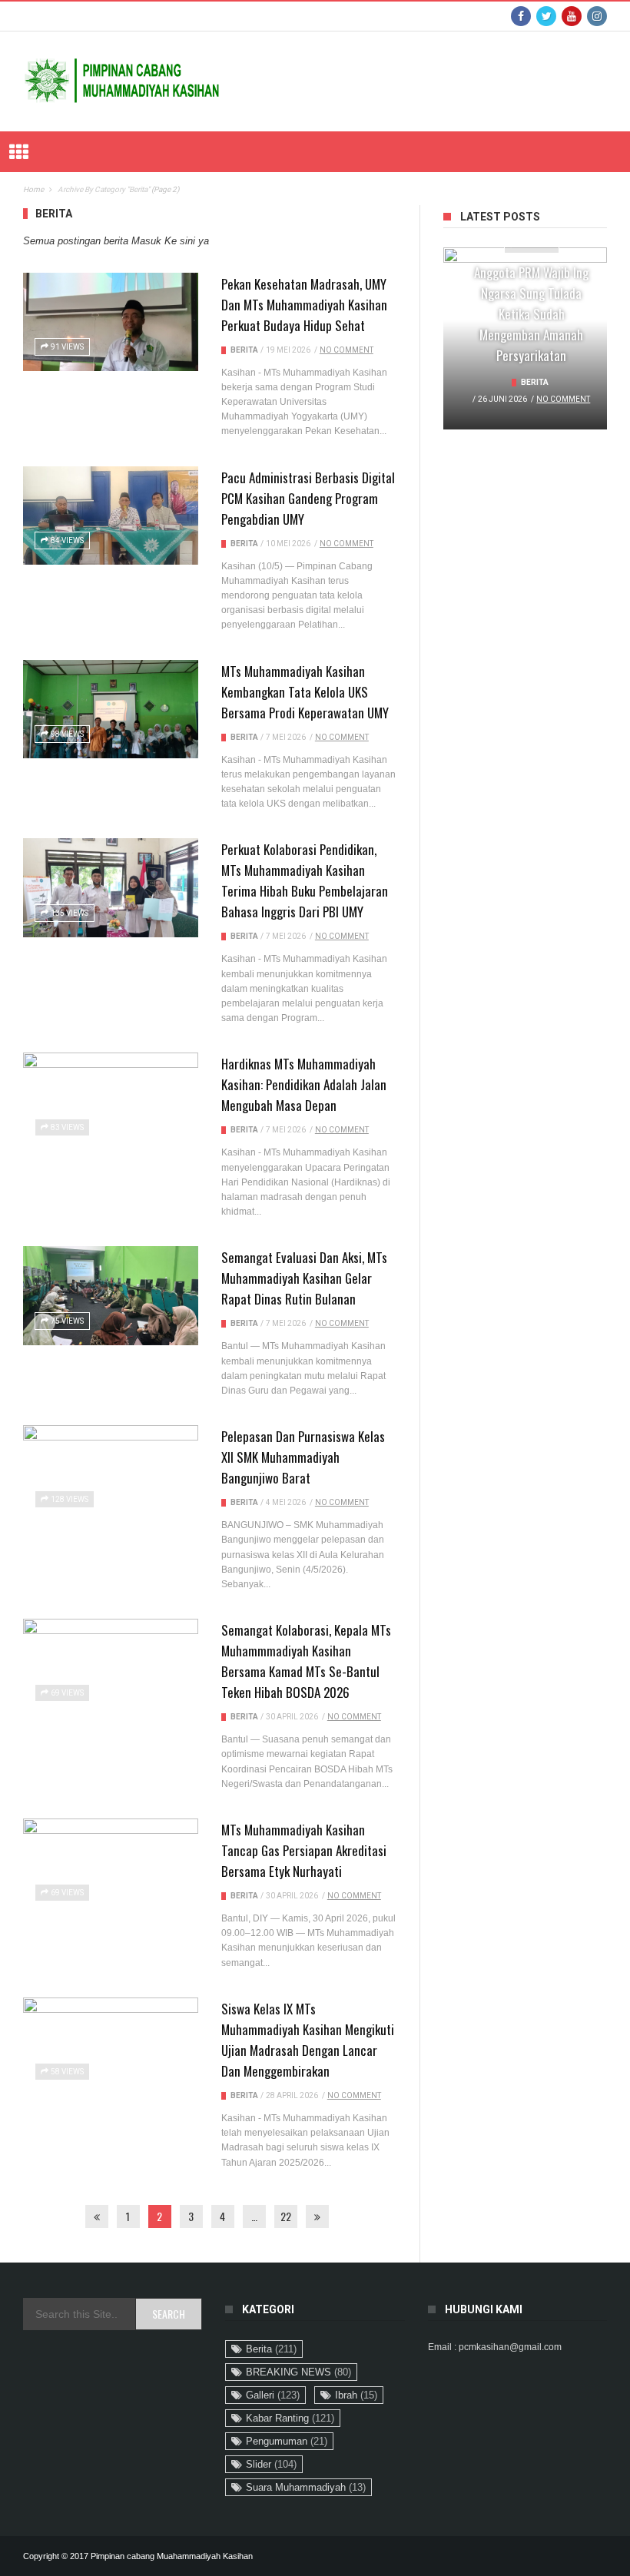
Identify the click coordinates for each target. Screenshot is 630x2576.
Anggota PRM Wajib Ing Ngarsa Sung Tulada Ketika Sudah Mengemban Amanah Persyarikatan (531, 314)
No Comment (346, 350)
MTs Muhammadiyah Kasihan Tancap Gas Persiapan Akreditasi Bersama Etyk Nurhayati (304, 1850)
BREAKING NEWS (298, 2372)
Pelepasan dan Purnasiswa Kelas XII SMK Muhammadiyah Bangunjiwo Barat (303, 1457)
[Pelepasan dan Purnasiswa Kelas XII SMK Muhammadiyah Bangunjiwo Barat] (111, 1474)
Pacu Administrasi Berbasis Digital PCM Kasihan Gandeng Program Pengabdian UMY (308, 498)
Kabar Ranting (290, 2418)
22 (286, 2216)
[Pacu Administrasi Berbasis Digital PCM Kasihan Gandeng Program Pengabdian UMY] (111, 516)
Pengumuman (287, 2441)
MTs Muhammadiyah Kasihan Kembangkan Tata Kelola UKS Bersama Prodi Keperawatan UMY (305, 692)
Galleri (273, 2395)
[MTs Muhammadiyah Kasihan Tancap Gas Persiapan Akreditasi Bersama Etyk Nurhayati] (111, 1868)
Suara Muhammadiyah (306, 2487)
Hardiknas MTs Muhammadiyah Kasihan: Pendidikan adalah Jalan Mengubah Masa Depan (304, 1084)
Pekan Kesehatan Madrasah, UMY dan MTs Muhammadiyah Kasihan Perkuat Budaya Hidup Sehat (304, 305)
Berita (244, 350)
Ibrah (356, 2395)
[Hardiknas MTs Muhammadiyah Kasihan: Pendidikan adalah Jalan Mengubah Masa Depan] (111, 1102)
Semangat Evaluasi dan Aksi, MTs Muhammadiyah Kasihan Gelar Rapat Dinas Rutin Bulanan (304, 1278)
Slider (271, 2464)
